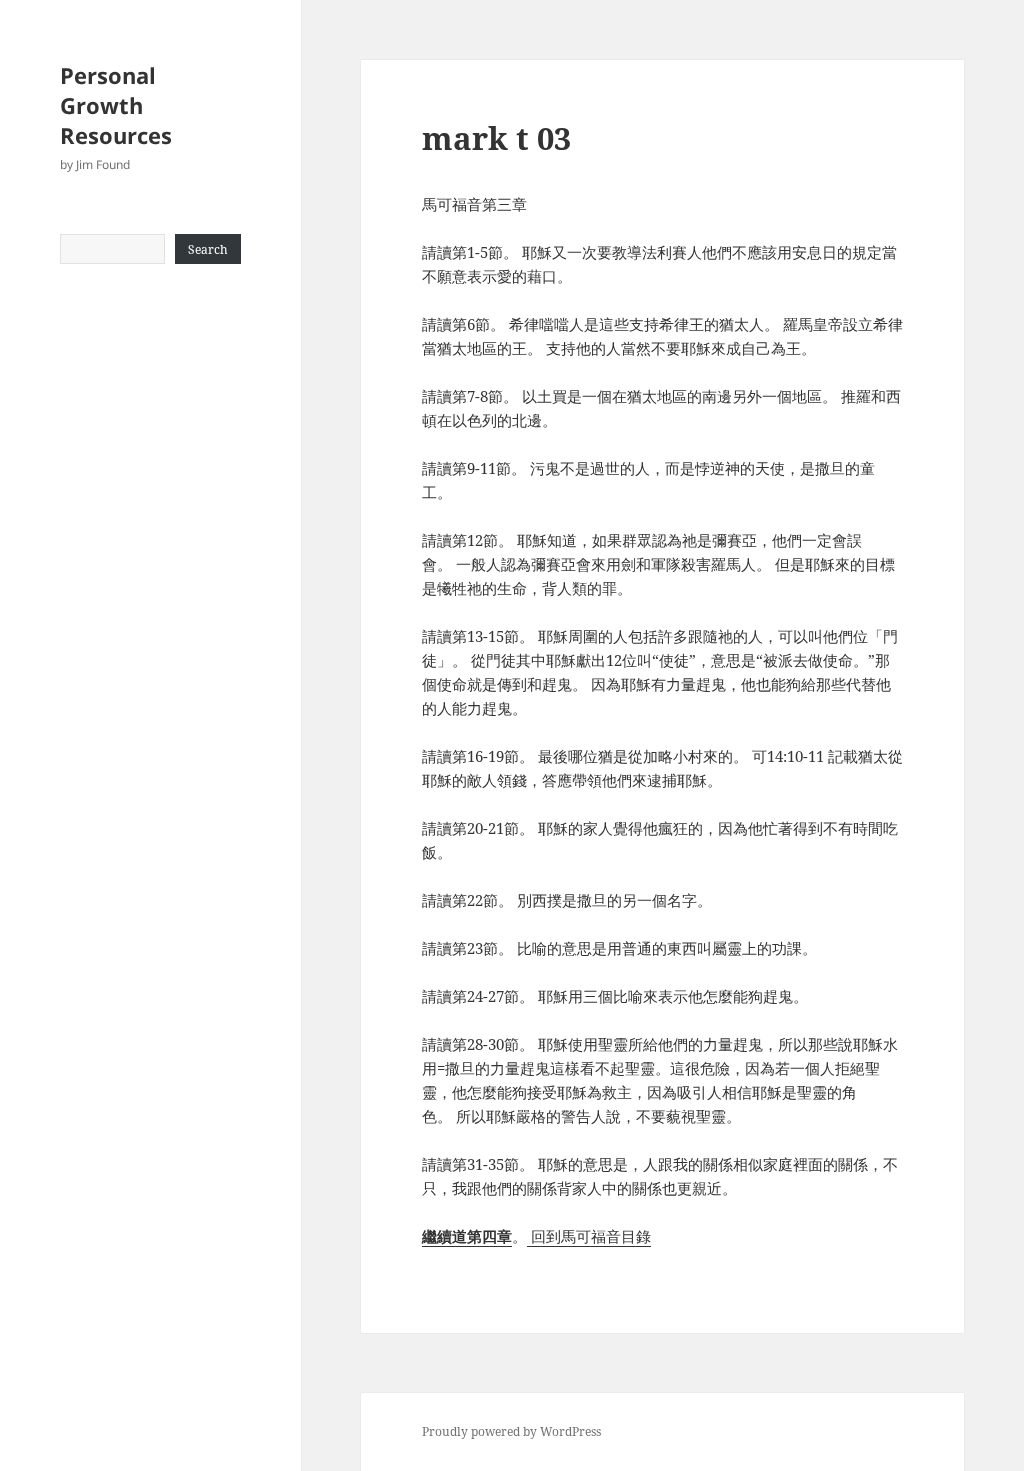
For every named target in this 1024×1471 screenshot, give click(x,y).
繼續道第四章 (467, 1236)
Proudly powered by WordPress (511, 1431)
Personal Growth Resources (116, 105)
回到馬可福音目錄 (589, 1236)
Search (208, 249)
